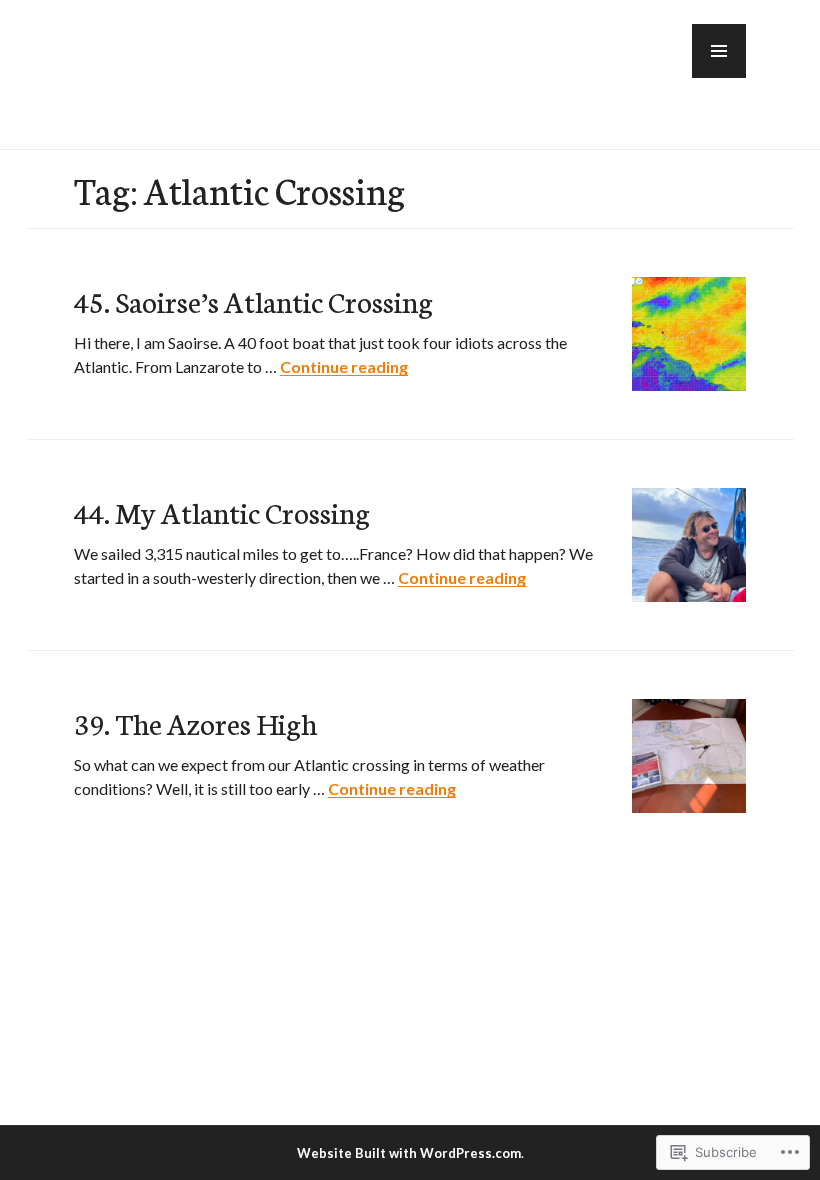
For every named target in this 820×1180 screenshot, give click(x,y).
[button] (719, 51)
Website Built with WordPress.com (409, 1153)
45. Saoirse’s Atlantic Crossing (253, 300)
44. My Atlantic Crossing (222, 511)
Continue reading (344, 366)
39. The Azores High (195, 722)
